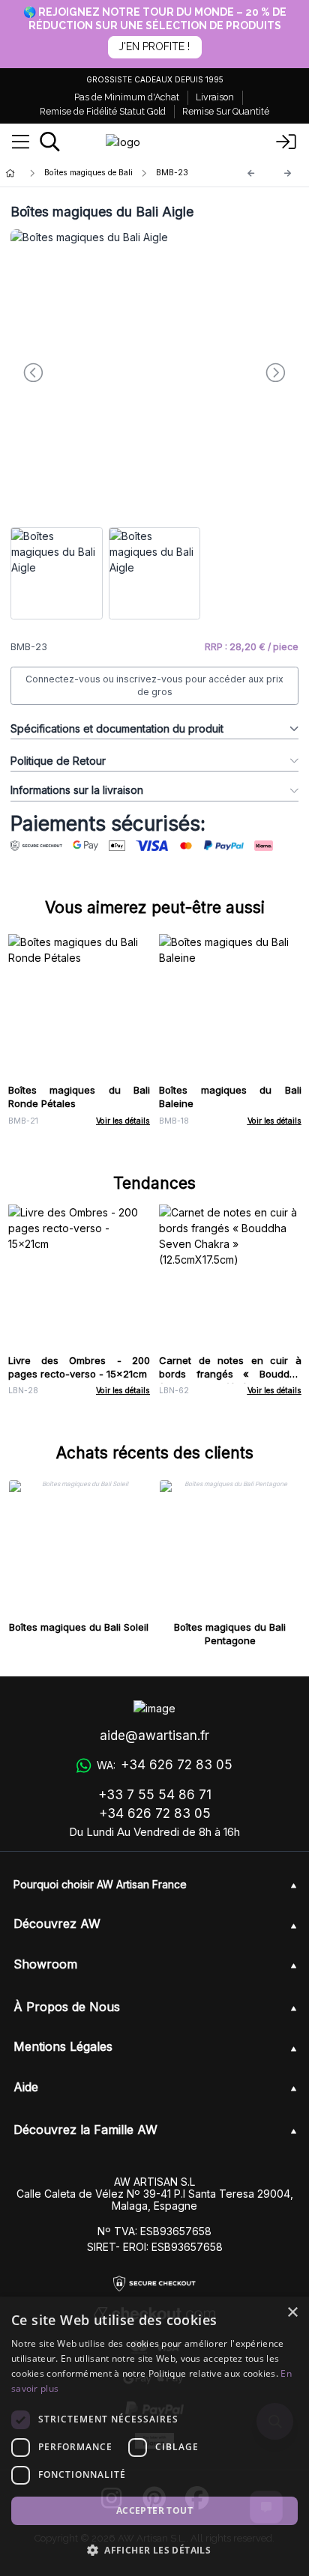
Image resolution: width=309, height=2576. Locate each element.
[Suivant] (288, 173)
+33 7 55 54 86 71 (155, 1795)
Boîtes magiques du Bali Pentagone (230, 1634)
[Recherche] (50, 142)
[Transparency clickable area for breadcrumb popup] (89, 173)
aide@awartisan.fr (154, 1736)
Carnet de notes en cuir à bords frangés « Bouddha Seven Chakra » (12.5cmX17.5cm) (230, 1381)
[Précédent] (251, 173)
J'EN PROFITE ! (154, 46)
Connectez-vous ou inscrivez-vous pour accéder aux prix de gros (154, 686)
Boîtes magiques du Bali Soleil (79, 1627)
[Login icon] (286, 142)
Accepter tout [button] (154, 2510)
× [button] (292, 2313)
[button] (154, 2550)
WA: (164, 1765)
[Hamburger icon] (21, 142)
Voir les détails (123, 1121)
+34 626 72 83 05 (155, 1813)
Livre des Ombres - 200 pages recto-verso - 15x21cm (79, 1367)
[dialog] (154, 2436)
